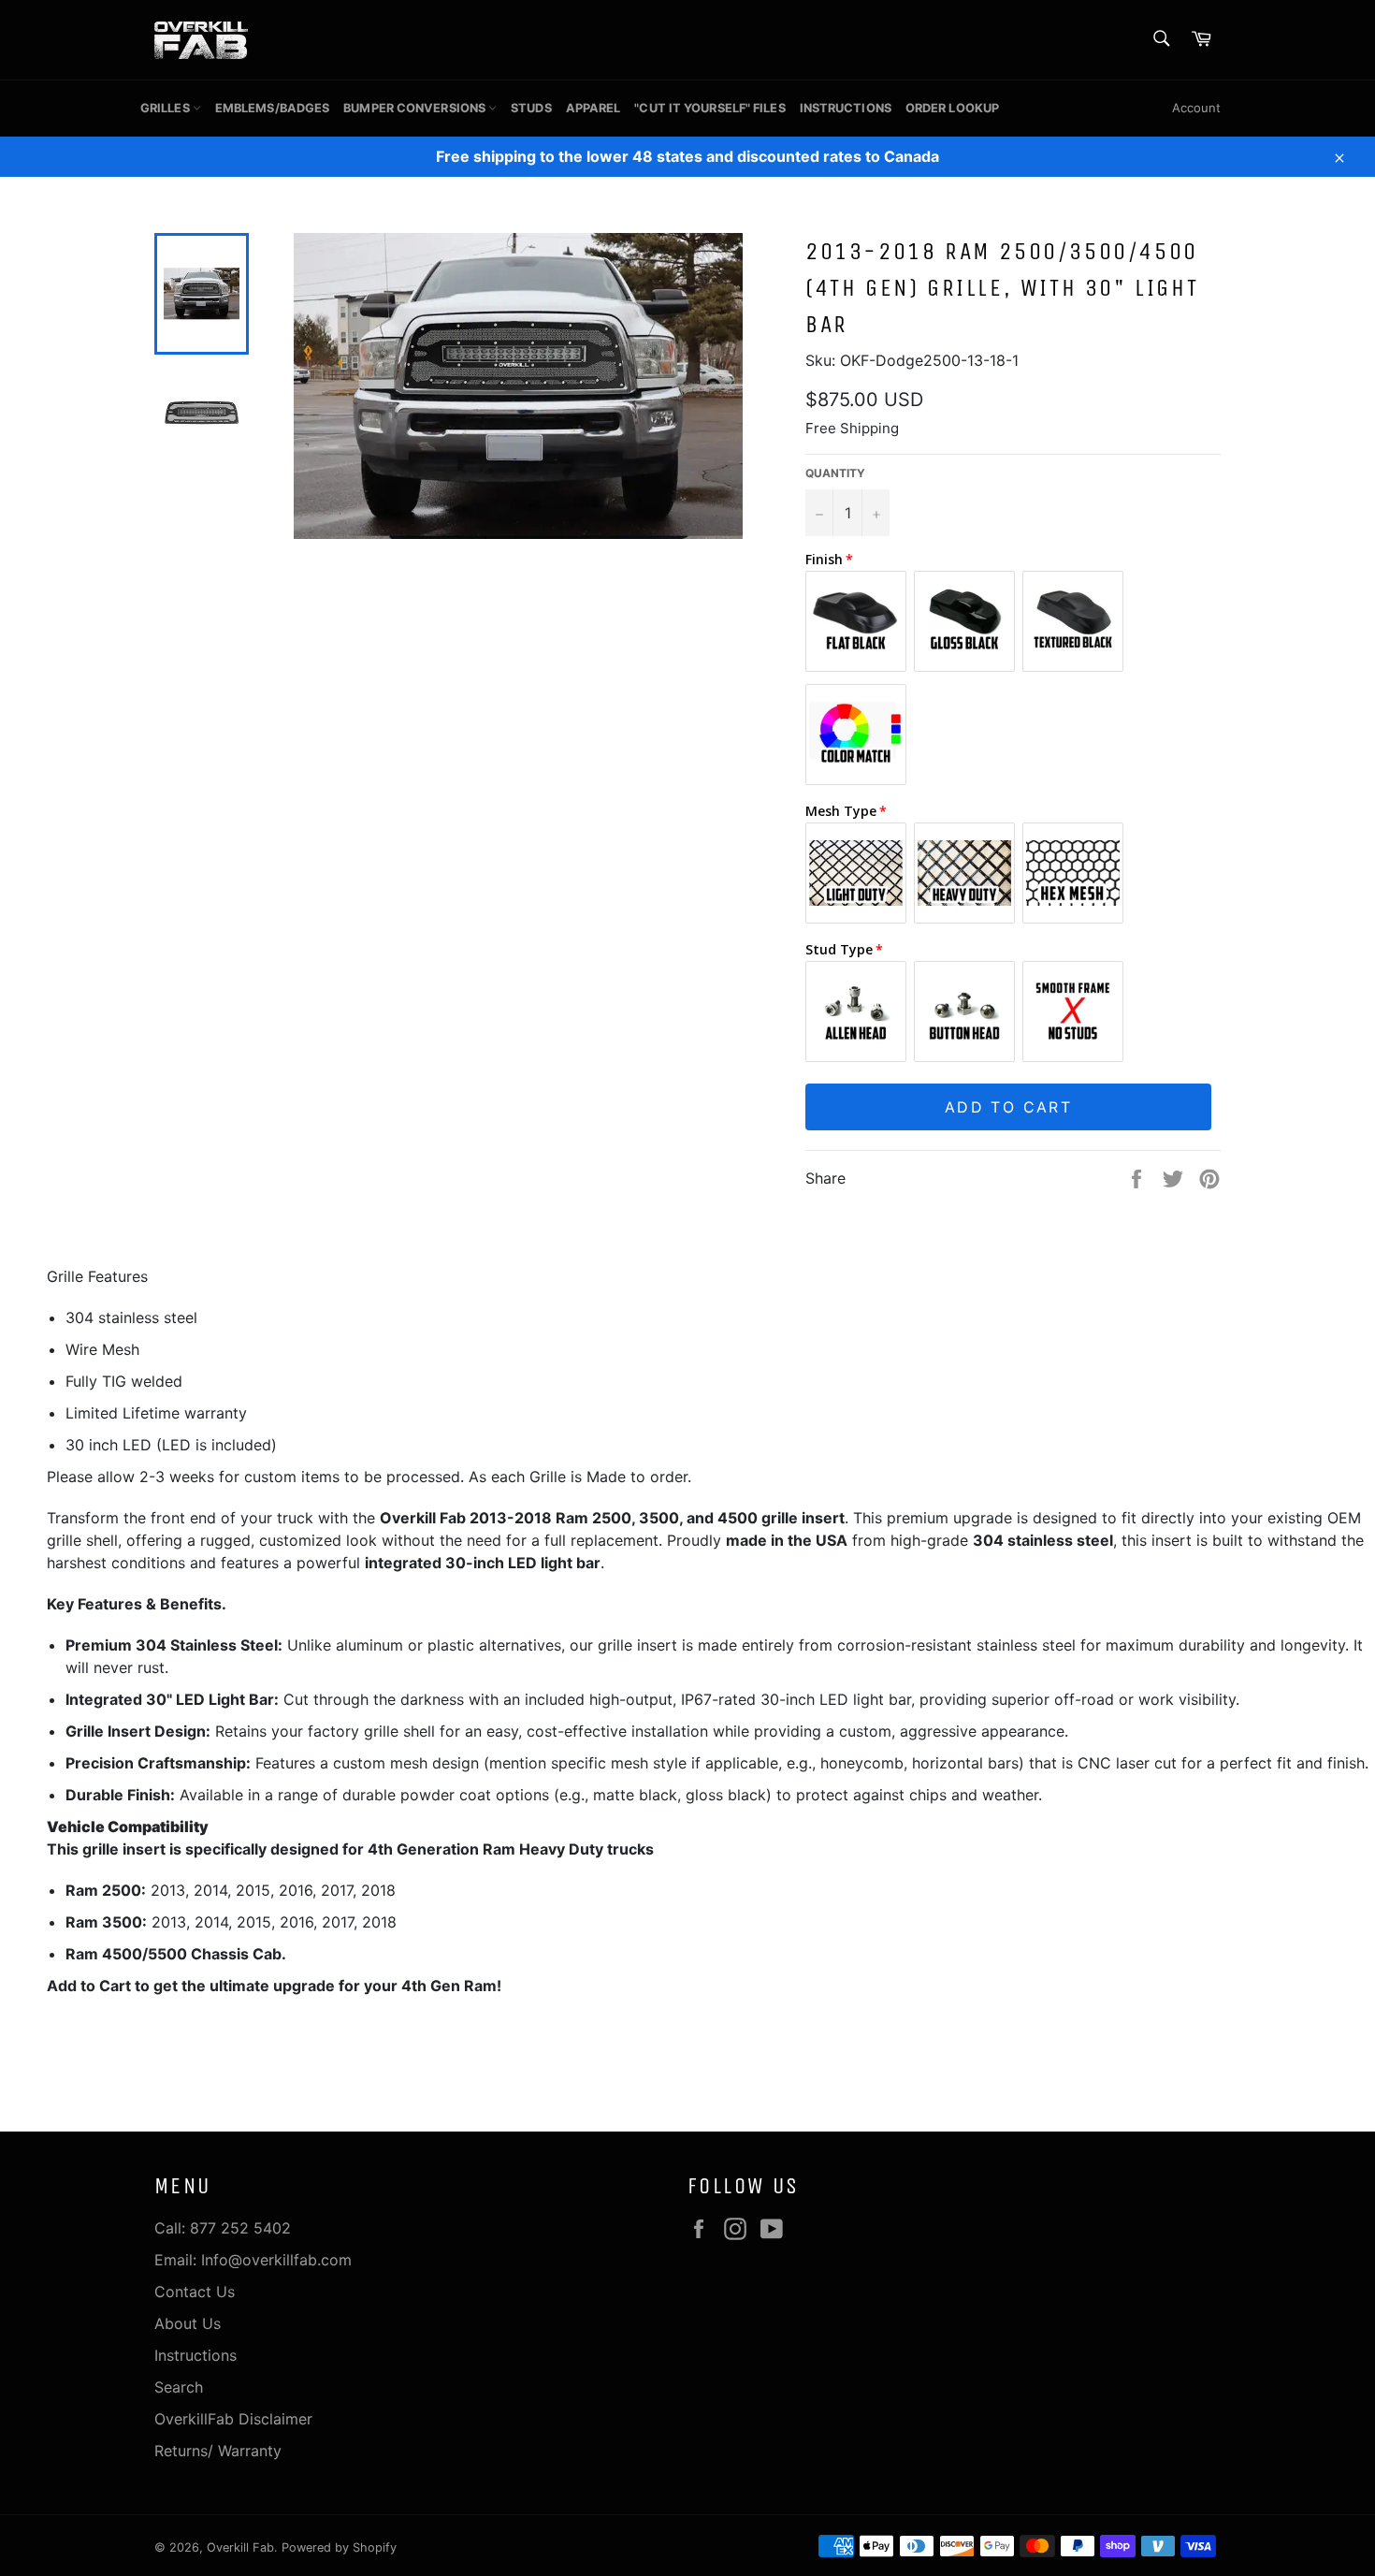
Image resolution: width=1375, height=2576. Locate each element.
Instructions (846, 108)
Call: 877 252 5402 (223, 2228)
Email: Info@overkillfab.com (253, 2260)
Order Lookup (952, 108)
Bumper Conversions (416, 108)
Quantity (835, 473)
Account (1196, 108)
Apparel (593, 108)
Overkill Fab (240, 2547)
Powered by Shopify (339, 2547)
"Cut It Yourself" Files (709, 108)
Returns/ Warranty (218, 2451)
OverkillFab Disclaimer (233, 2419)
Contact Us (195, 2292)
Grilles (166, 108)
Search (179, 2387)
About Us (188, 2323)
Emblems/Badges (272, 108)
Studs (531, 108)
